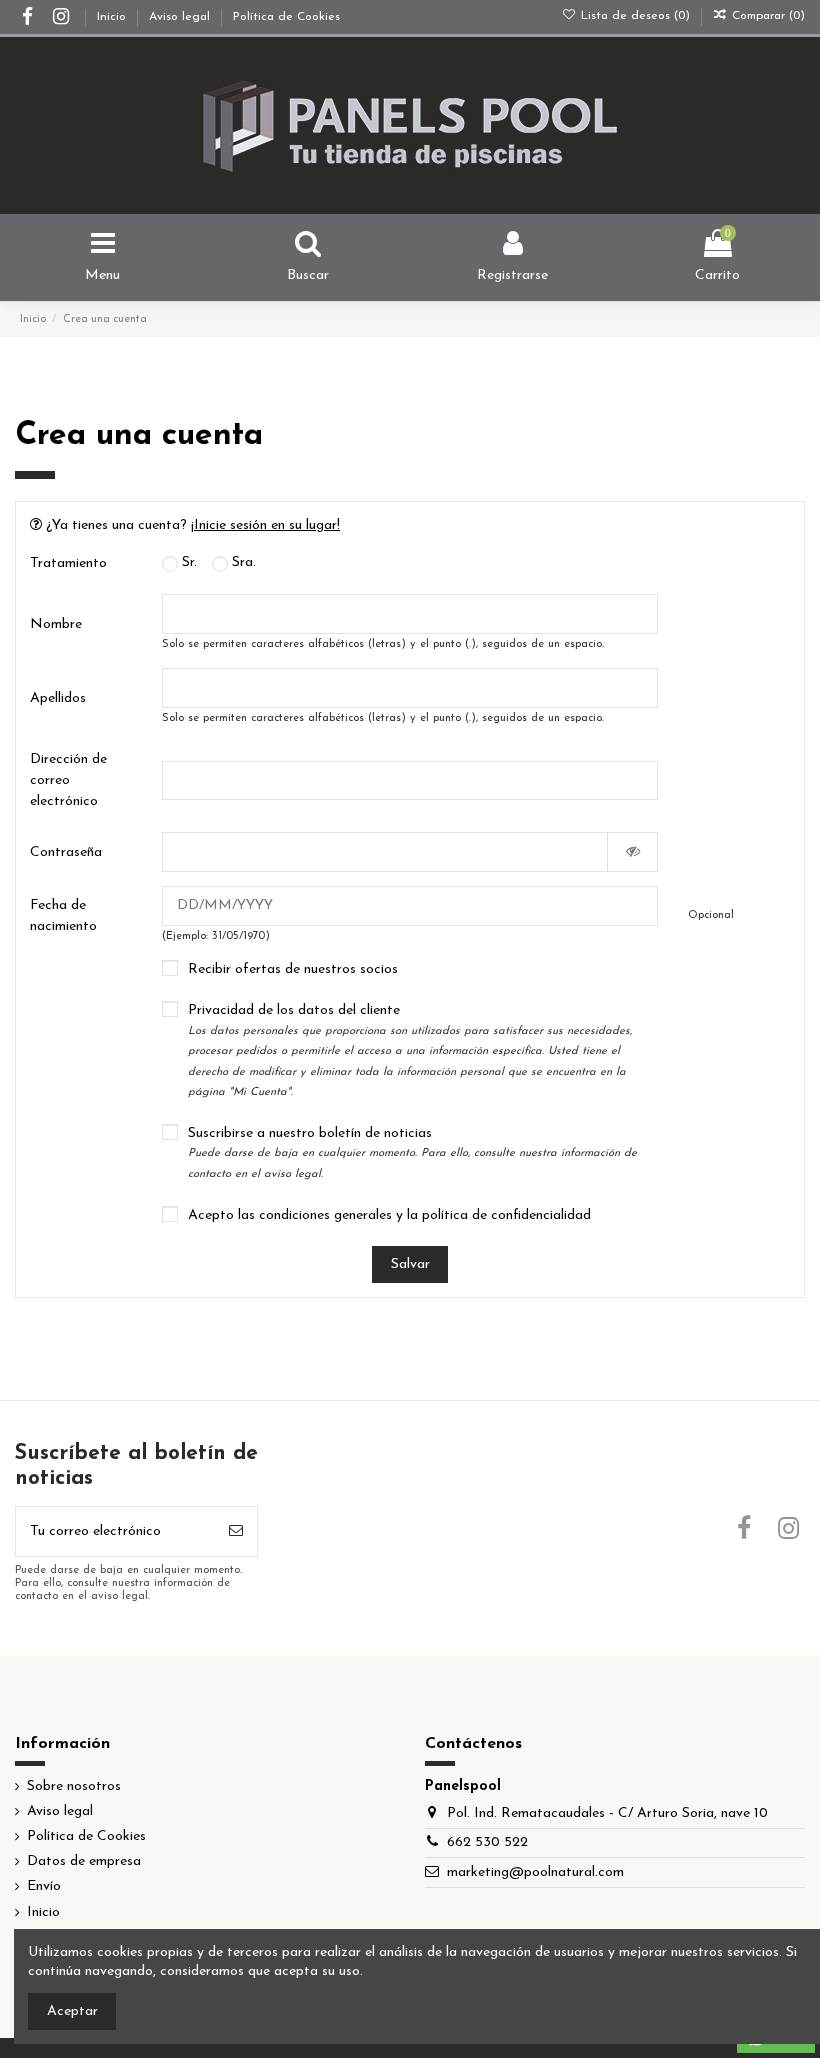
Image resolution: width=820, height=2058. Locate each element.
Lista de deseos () (635, 16)
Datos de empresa (84, 1861)
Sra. (242, 562)
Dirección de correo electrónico (68, 780)
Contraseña (66, 852)
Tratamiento (68, 563)
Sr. (187, 562)
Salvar (410, 1264)
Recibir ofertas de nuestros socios (293, 969)
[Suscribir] (236, 1531)
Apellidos (58, 698)
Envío (44, 1886)
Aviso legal (181, 17)
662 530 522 (487, 1842)
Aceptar (72, 2011)
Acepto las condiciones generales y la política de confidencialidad (389, 1215)
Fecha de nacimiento (63, 916)
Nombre (56, 624)
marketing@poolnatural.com (535, 1872)
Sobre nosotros (74, 1786)
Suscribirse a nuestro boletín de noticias (412, 1153)
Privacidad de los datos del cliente (410, 1050)
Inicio (113, 17)
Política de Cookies (286, 17)
